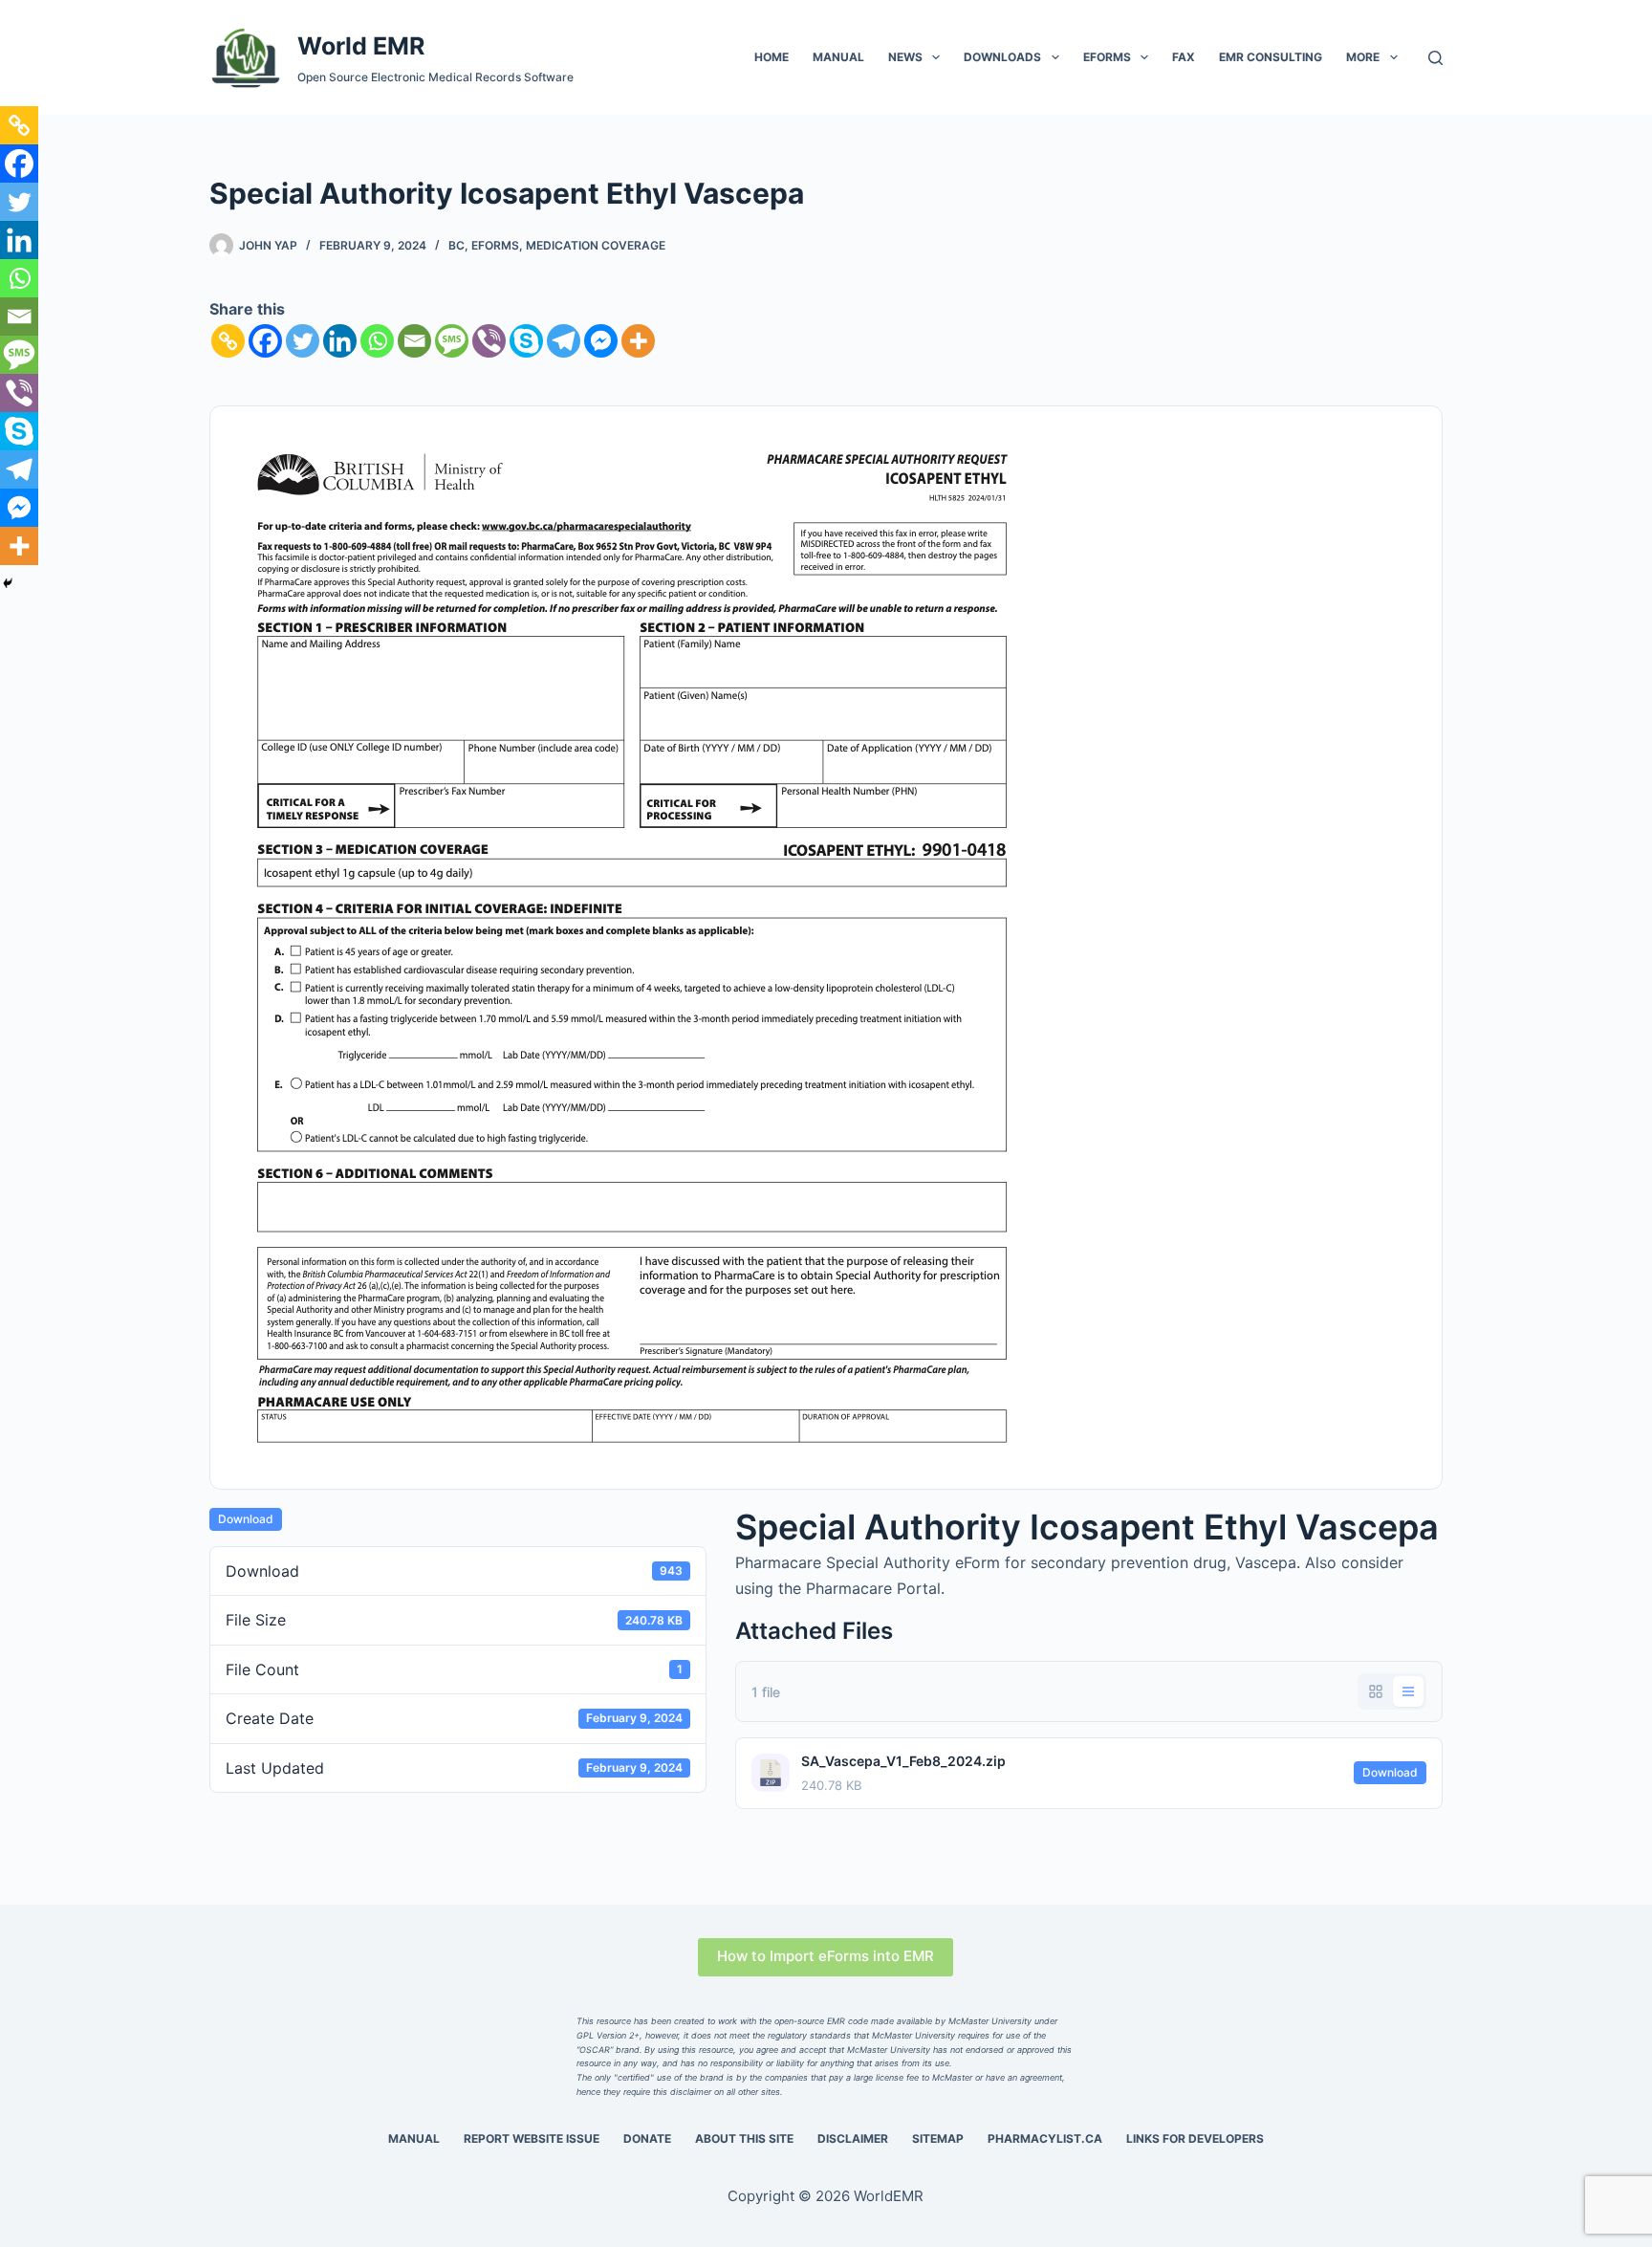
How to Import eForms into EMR (826, 1956)
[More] (638, 341)
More (1363, 57)
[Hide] (8, 583)
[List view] (1408, 1691)
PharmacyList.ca (1045, 2138)
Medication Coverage (596, 245)
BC (456, 245)
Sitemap (938, 2138)
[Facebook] (265, 341)
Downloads (1002, 57)
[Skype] (526, 341)
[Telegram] (564, 341)
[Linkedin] (340, 341)
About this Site (744, 2138)
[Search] (1435, 58)
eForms (1107, 57)
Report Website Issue (532, 2138)
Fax (1184, 57)
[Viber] (489, 341)
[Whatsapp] (377, 341)
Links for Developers (1195, 2138)
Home (772, 57)
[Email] (414, 341)
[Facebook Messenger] (601, 341)
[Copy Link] (228, 341)
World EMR (361, 46)
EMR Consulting (1271, 57)
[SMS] (452, 341)
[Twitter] (303, 341)
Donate (647, 2138)
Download (246, 1519)
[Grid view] (1376, 1691)
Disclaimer (853, 2138)
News (905, 57)
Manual (838, 57)
